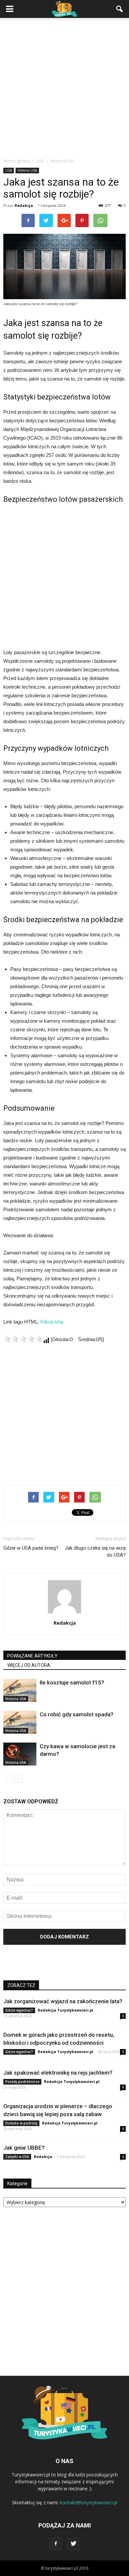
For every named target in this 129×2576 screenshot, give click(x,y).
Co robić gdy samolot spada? (77, 1714)
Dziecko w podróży (21, 2123)
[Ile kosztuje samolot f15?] (20, 1690)
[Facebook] (56, 2544)
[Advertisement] (64, 90)
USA (9, 170)
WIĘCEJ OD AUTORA (29, 1665)
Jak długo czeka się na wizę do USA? (95, 1551)
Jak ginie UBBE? (24, 2148)
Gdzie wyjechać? (19, 2010)
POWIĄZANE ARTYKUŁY (32, 1656)
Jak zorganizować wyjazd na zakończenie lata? (63, 2001)
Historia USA (27, 170)
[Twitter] (73, 2544)
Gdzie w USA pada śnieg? (31, 1548)
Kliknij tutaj (52, 1322)
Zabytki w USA (17, 2157)
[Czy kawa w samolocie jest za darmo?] (20, 1754)
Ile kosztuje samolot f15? (72, 1682)
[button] (120, 9)
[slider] (23, 1339)
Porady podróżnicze (22, 2082)
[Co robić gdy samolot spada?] (20, 1722)
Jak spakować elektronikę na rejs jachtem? (58, 2073)
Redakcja (24, 205)
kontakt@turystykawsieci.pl (89, 2502)
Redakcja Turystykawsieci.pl (65, 2010)
